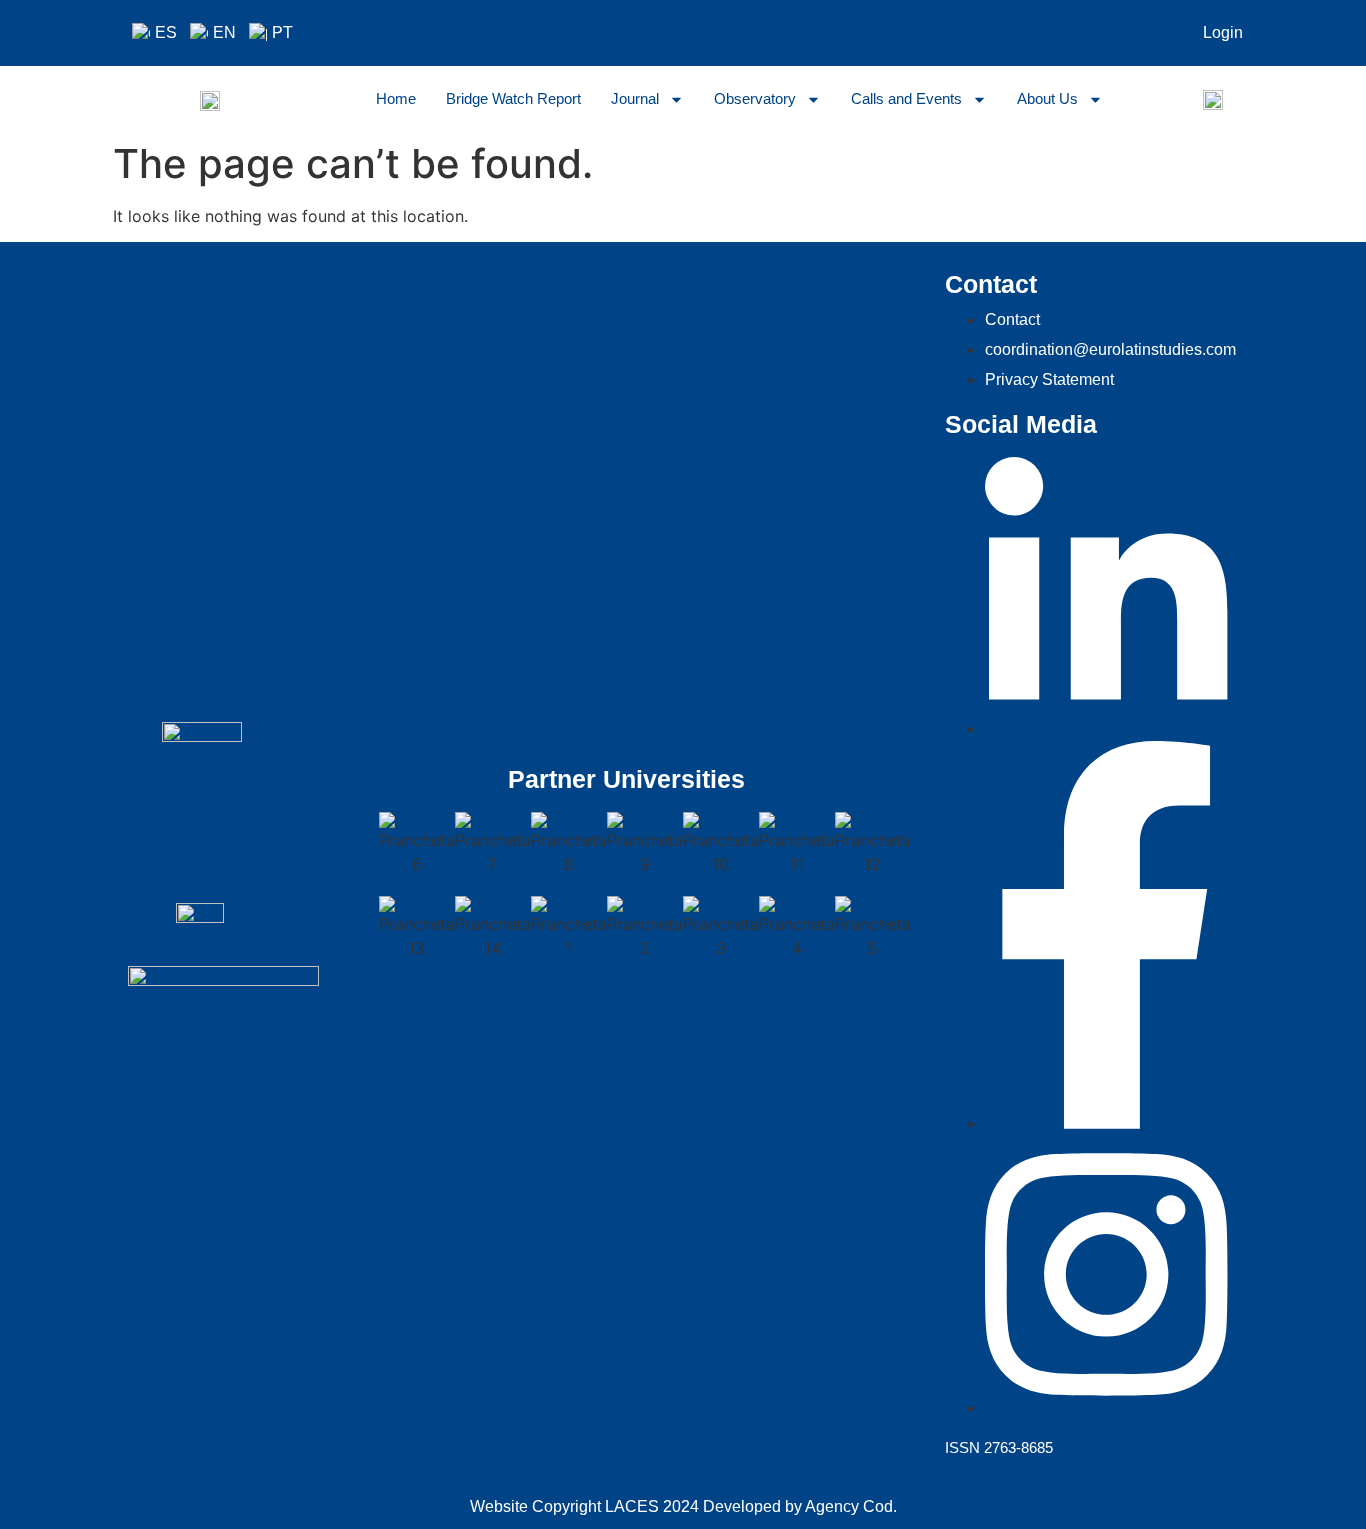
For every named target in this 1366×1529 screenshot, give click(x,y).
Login (1223, 32)
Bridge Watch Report (513, 98)
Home (396, 98)
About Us (1047, 98)
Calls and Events (906, 98)
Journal (635, 98)
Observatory (755, 98)
